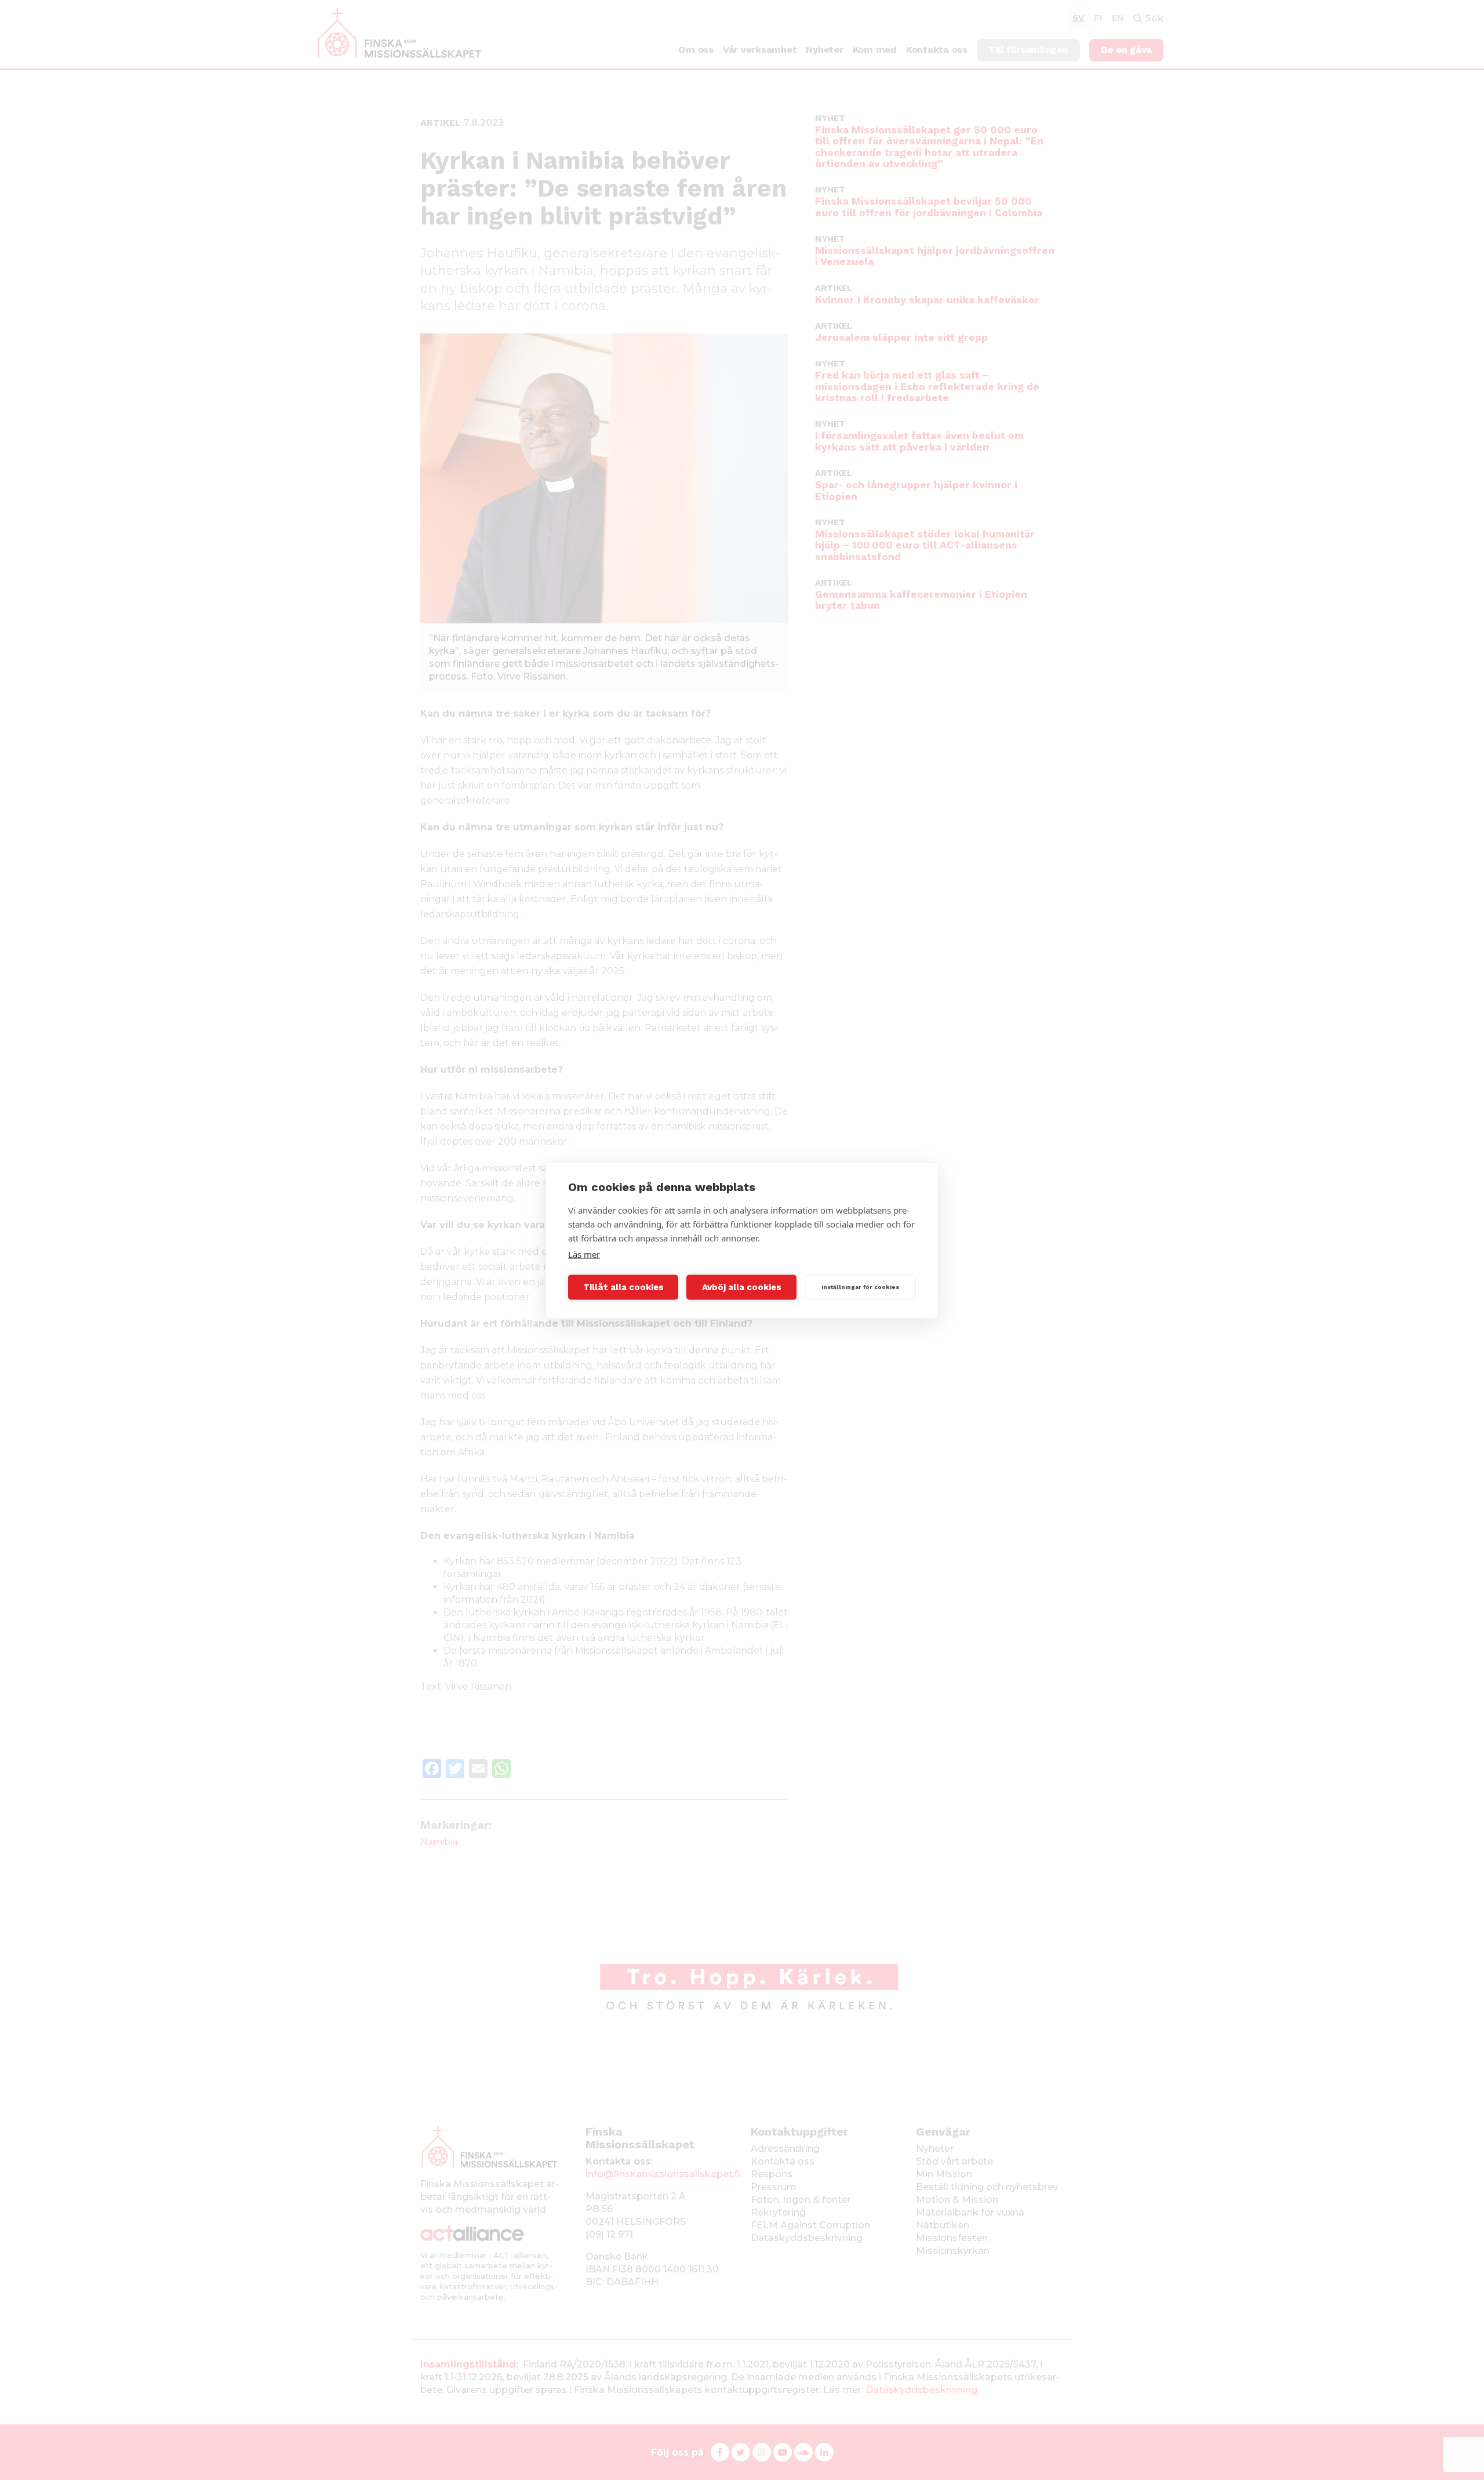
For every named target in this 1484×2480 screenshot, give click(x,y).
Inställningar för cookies (860, 1287)
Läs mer (584, 1254)
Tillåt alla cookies (623, 1287)
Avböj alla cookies (742, 1287)
